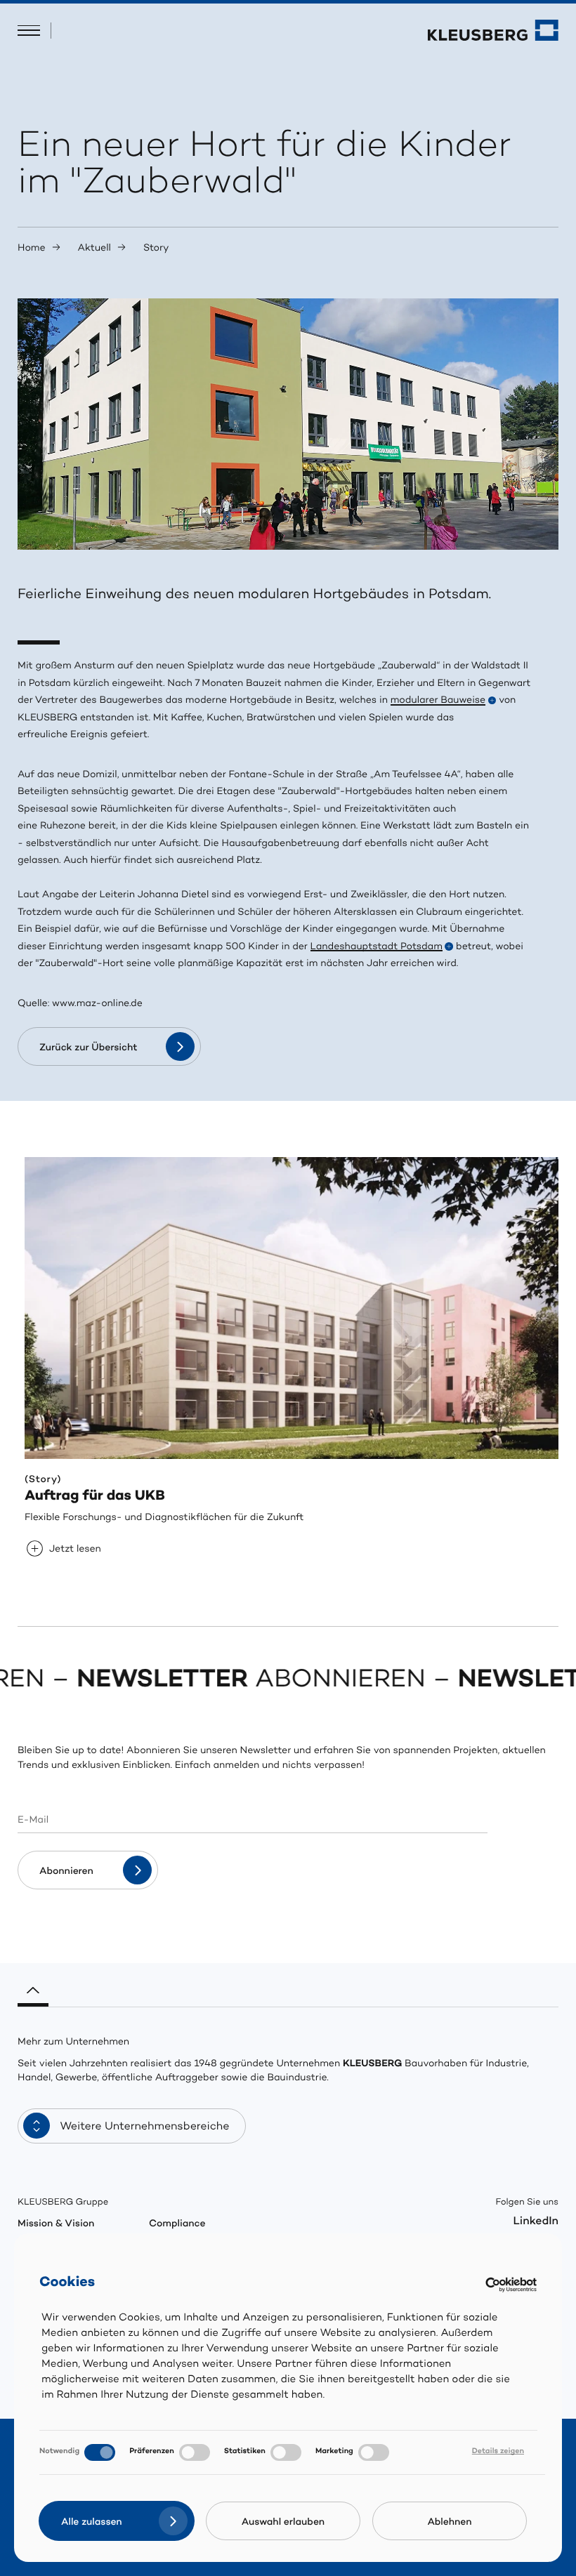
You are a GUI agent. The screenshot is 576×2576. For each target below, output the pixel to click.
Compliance (177, 2225)
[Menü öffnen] (29, 31)
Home (32, 249)
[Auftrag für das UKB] (295, 1308)
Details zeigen (498, 2452)
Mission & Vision (56, 2225)
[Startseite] (493, 30)
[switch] (195, 2452)
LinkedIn (536, 2222)
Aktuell (94, 249)
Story (156, 249)
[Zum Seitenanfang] (33, 1986)
